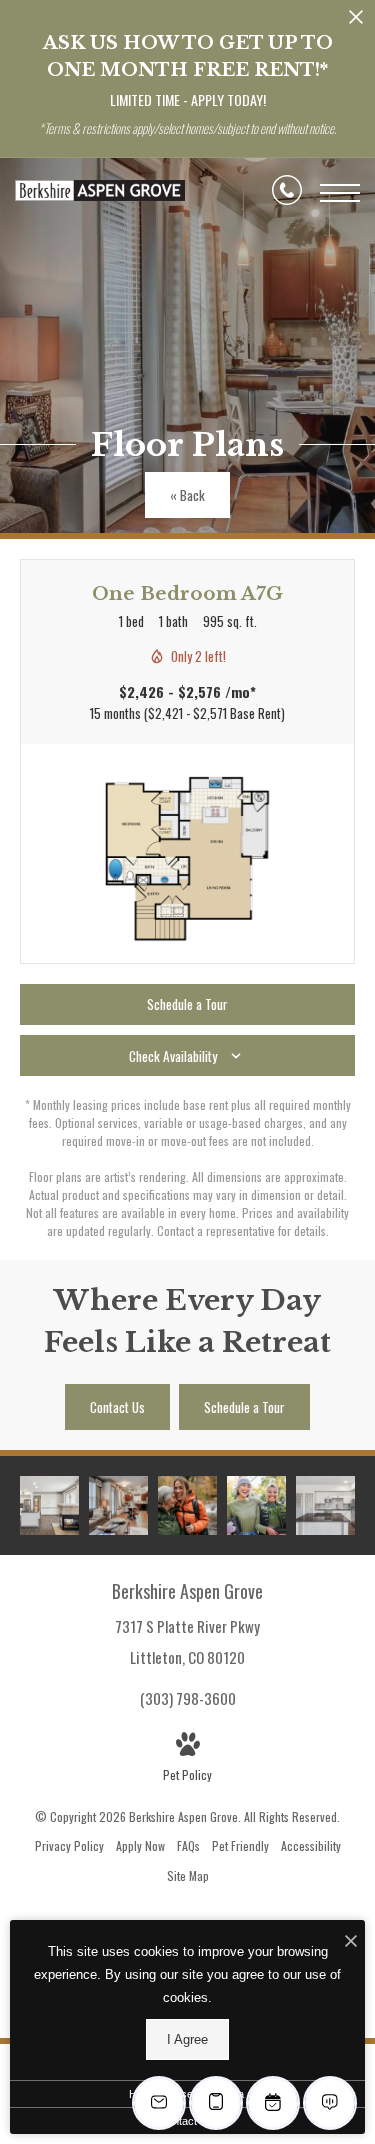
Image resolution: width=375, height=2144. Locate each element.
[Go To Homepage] (100, 193)
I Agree (187, 2039)
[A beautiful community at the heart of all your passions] (187, 1505)
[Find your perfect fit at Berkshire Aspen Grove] (256, 1505)
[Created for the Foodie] (325, 1505)
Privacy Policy (69, 1845)
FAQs (188, 1845)
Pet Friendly (240, 1845)
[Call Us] (287, 193)
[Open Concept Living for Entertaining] (49, 1505)
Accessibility (311, 1845)
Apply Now (140, 1845)
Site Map (188, 1875)
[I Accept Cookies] (351, 1940)
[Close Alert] (356, 22)
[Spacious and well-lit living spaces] (118, 1505)
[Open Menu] (340, 193)
